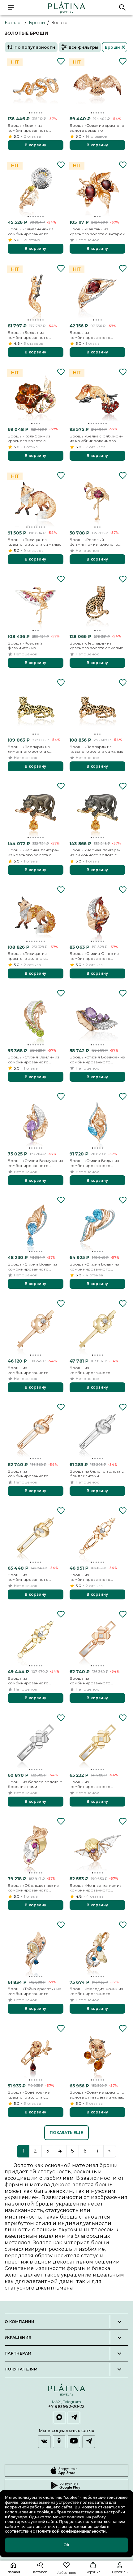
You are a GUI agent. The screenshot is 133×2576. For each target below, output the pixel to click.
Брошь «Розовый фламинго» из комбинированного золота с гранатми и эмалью (28, 646)
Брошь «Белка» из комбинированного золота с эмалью (28, 335)
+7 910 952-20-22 (66, 2407)
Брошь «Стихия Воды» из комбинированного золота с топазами (94, 1163)
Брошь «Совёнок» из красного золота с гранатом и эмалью (29, 2095)
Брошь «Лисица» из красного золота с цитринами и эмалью (28, 956)
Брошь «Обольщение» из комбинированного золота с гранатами (33, 1888)
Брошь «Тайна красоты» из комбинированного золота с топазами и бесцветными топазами (34, 1991)
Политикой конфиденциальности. (71, 2531)
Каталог (13, 23)
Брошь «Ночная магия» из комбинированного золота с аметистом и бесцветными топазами (96, 1888)
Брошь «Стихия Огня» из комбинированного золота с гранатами (94, 956)
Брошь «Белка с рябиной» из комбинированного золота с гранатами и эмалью (96, 439)
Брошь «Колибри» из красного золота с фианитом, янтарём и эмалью (29, 439)
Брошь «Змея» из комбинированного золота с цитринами (28, 128)
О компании (20, 2322)
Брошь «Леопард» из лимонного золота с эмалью (29, 749)
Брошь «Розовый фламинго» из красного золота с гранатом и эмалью (94, 542)
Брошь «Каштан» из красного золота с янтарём (97, 231)
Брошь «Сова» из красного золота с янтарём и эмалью (97, 2095)
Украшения (18, 2338)
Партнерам (18, 2353)
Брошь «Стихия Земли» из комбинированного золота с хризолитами (34, 1060)
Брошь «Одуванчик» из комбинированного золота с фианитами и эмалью (31, 231)
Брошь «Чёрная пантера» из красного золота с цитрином (33, 852)
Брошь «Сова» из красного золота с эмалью (97, 128)
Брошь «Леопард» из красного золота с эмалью (97, 646)
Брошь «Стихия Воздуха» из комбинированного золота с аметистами (97, 1060)
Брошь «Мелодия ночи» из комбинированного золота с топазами (97, 1991)
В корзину (35, 145)
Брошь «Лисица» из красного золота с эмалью (35, 542)
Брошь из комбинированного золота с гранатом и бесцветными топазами (93, 335)
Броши (37, 23)
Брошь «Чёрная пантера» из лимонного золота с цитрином (95, 852)
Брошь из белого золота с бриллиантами (97, 1474)
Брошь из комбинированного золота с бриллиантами (32, 1370)
